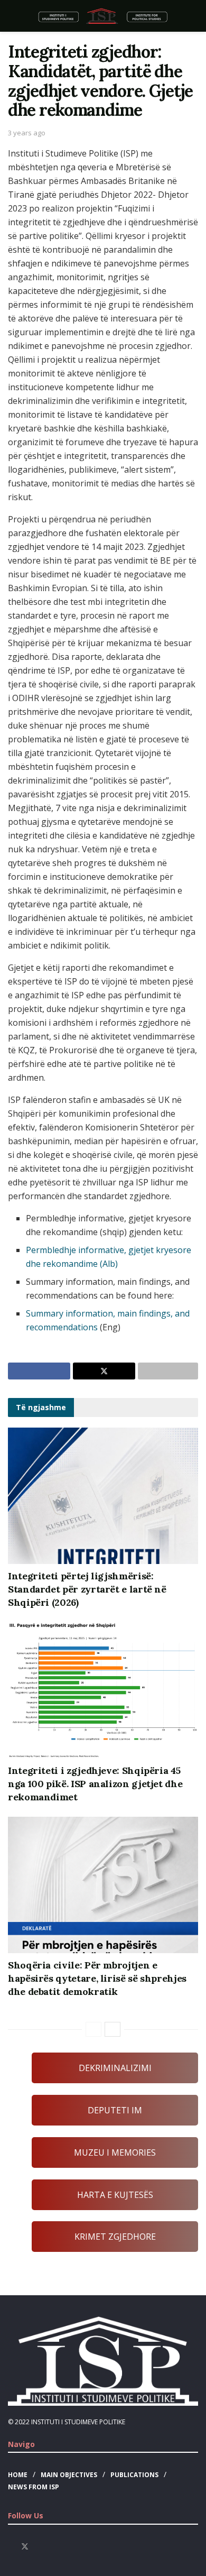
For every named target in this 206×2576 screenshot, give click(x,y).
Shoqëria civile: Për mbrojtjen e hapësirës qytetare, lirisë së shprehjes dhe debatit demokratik (97, 1978)
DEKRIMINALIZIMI (115, 2068)
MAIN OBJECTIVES (69, 2475)
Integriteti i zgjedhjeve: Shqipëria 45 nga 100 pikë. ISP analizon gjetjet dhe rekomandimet (95, 1784)
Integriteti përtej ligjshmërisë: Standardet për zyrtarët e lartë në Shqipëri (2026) (87, 1589)
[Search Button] (194, 16)
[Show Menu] (12, 16)
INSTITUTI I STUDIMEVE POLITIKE (78, 2422)
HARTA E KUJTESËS (115, 2195)
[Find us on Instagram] (39, 2547)
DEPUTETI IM (115, 2110)
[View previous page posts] (93, 2029)
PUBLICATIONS (134, 2475)
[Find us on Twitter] (25, 2547)
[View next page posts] (113, 2029)
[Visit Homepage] (103, 16)
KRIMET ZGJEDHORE (115, 2237)
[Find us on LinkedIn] (52, 2547)
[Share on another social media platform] (168, 1371)
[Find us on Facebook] (11, 2547)
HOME (18, 2475)
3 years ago (27, 133)
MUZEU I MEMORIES (115, 2152)
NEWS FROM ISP (34, 2487)
